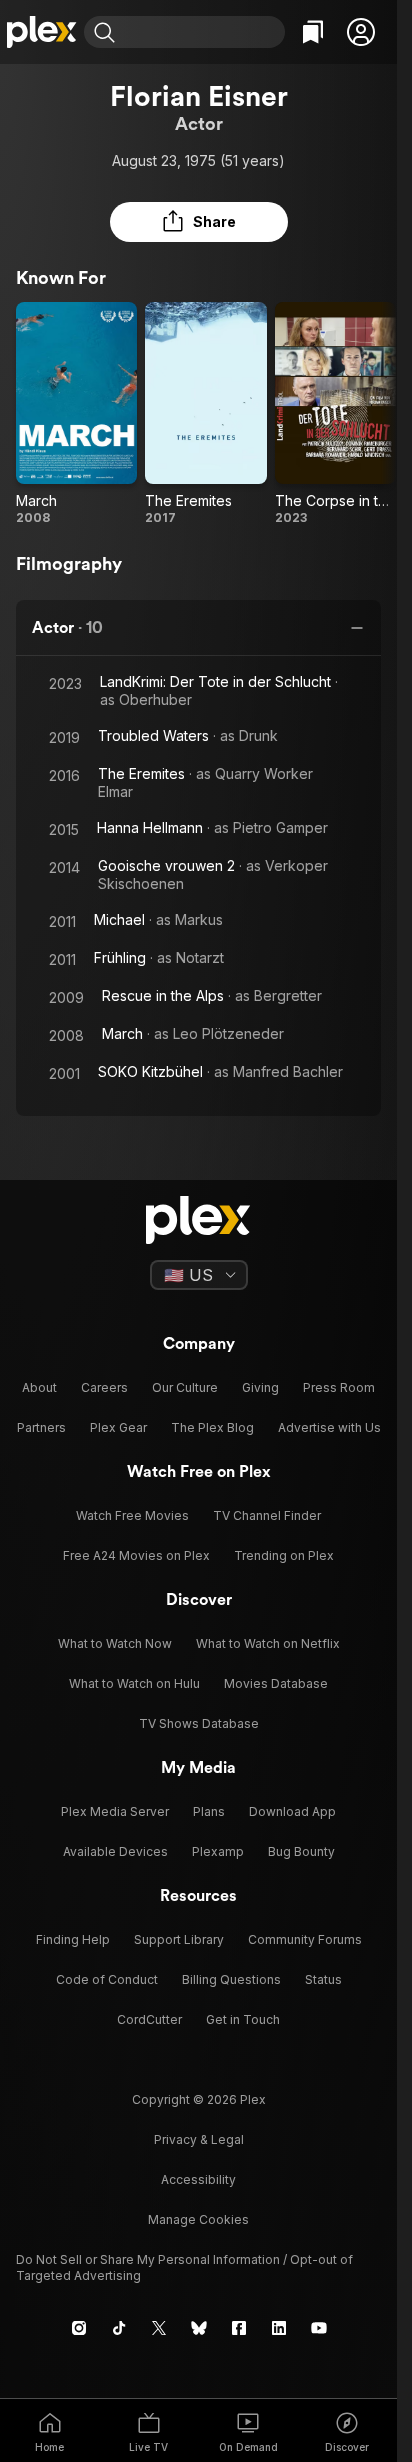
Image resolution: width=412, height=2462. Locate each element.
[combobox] (202, 32)
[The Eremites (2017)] (205, 414)
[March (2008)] (76, 414)
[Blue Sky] (199, 2328)
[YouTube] (319, 2328)
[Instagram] (79, 2328)
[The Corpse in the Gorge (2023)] (335, 414)
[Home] (42, 32)
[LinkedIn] (279, 2328)
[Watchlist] (313, 32)
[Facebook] (239, 2328)
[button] (361, 32)
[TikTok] (119, 2328)
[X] (159, 2328)
